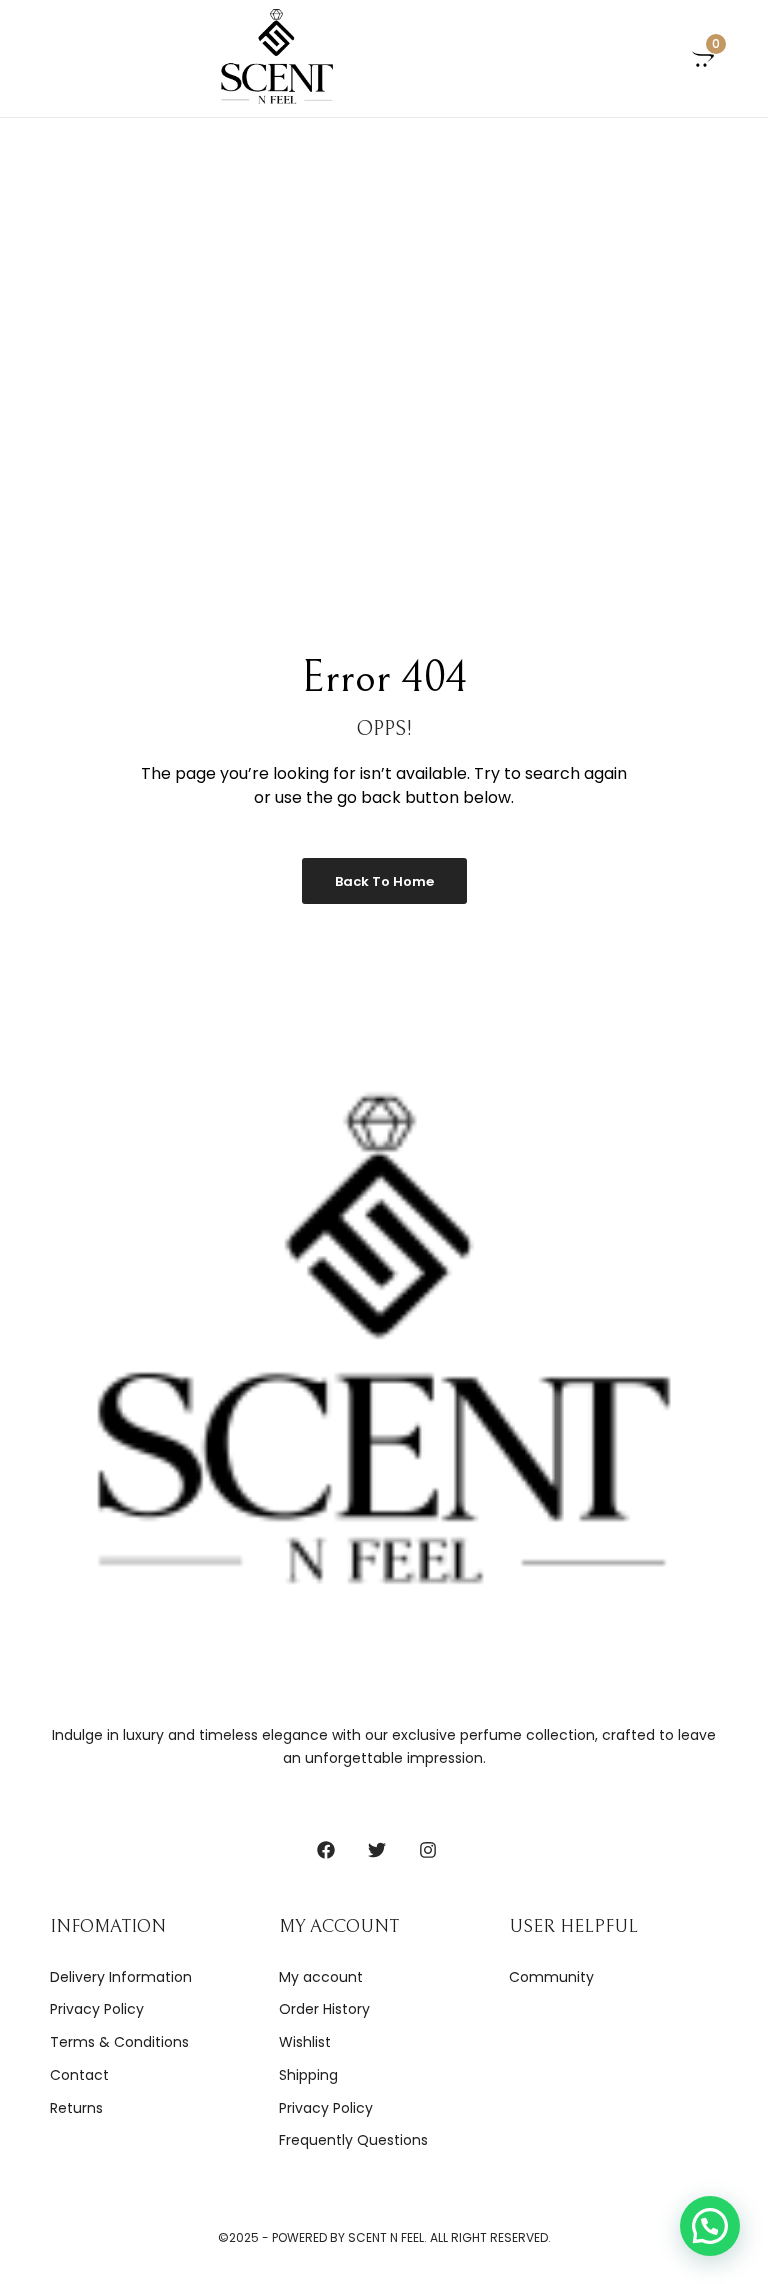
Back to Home (384, 881)
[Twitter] (377, 1850)
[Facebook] (326, 1850)
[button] (710, 2226)
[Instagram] (428, 1850)
